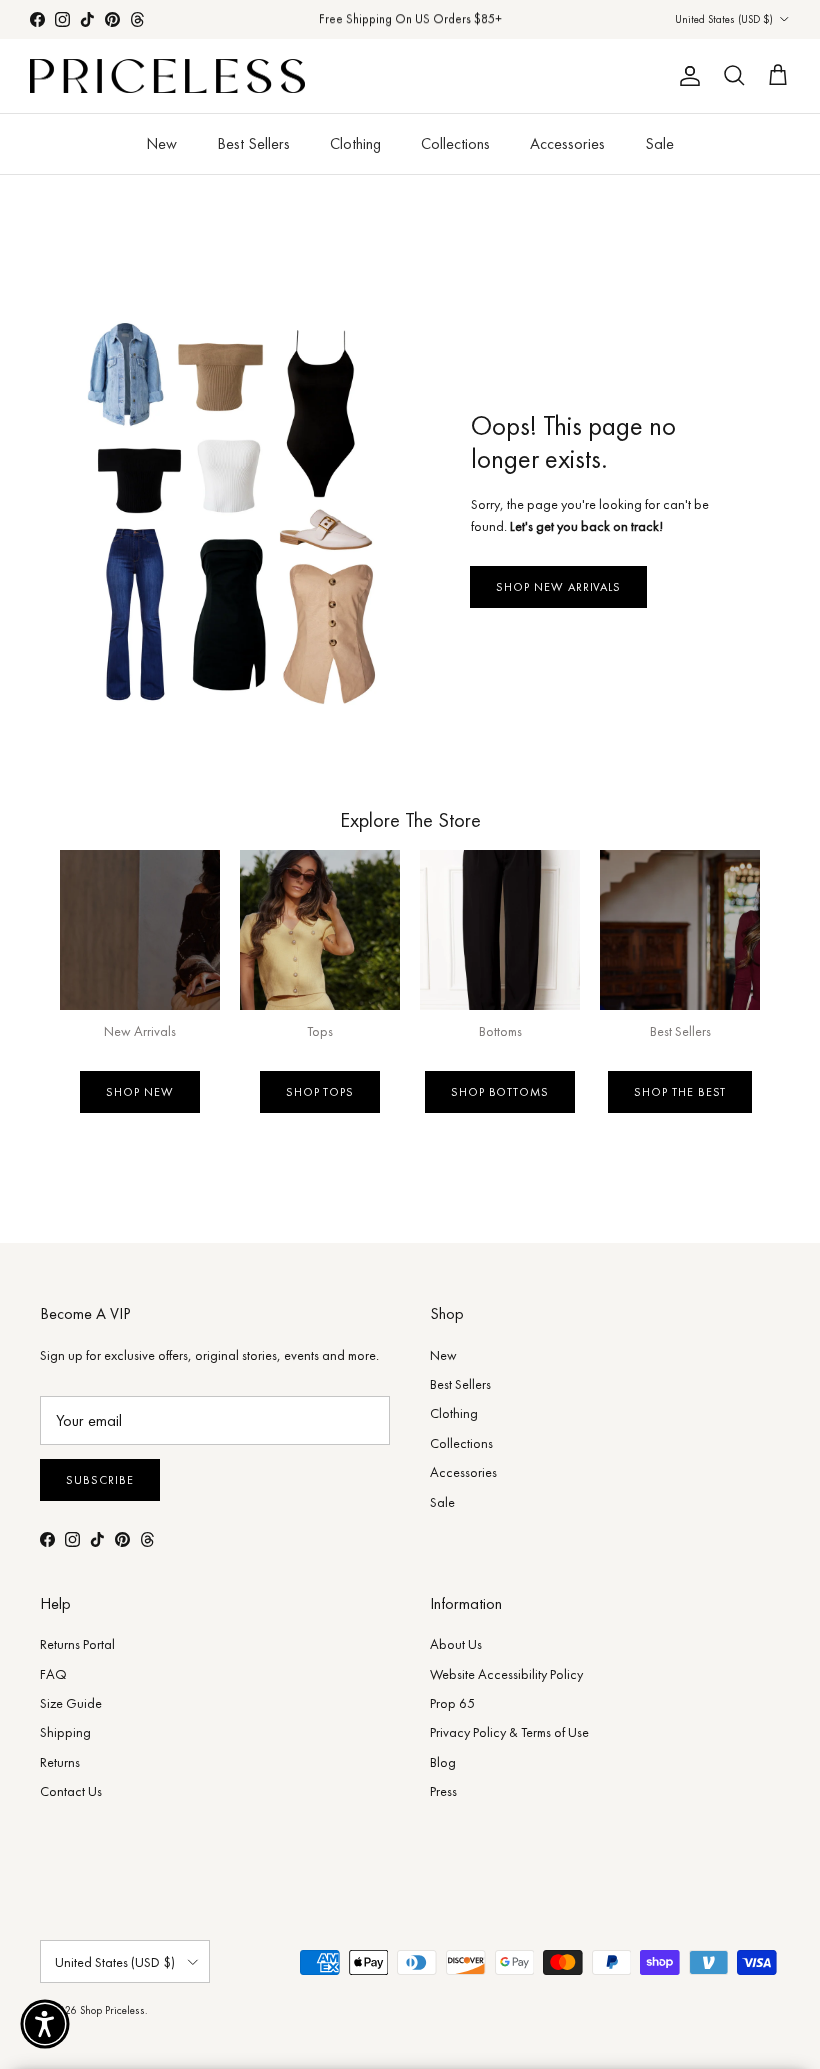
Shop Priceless (112, 2010)
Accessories (567, 143)
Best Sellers (253, 143)
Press (443, 1791)
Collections (455, 143)
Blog (443, 1762)
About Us (456, 1644)
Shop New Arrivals (558, 587)
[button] (45, 2024)
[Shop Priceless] (167, 76)
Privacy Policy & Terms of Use (509, 1732)
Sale (659, 143)
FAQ (53, 1674)
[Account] (686, 76)
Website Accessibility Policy (506, 1674)
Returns (60, 1762)
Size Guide (71, 1703)
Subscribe (100, 1480)
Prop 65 (452, 1703)
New (161, 143)
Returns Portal (77, 1644)
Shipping (65, 1732)
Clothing (355, 143)
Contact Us (71, 1791)
